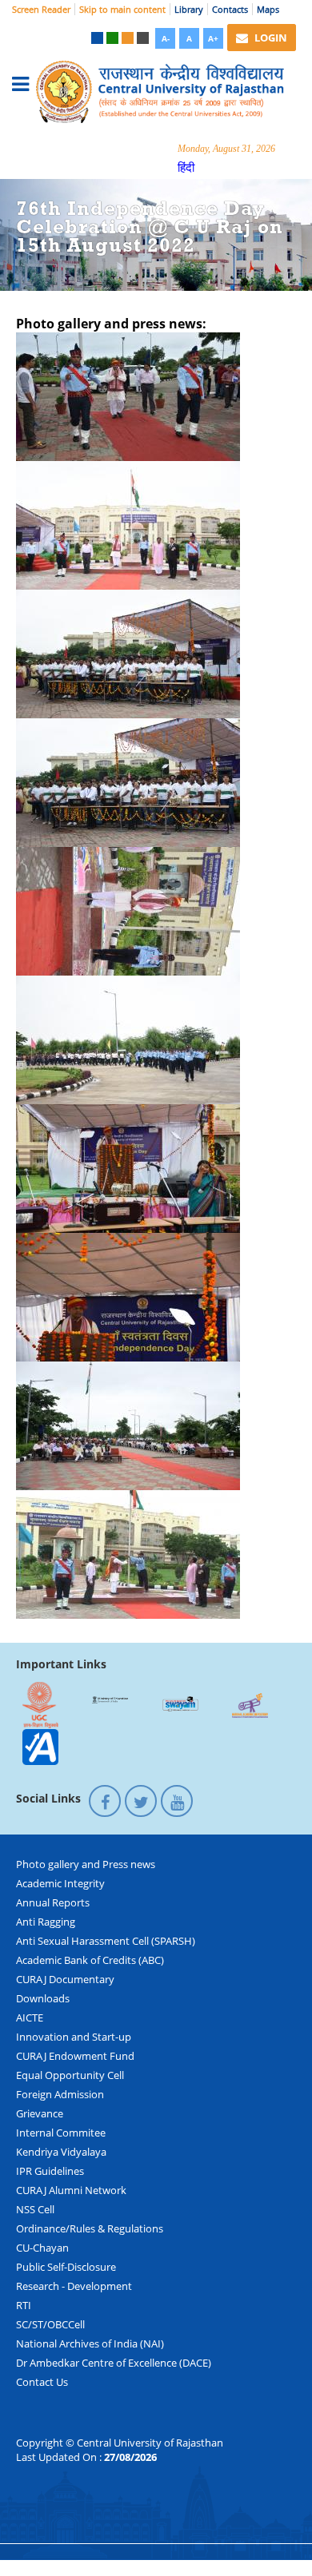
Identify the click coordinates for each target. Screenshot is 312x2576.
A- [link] (166, 38)
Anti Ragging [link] (46, 1922)
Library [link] (189, 9)
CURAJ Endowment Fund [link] (75, 2056)
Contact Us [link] (42, 2382)
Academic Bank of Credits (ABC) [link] (90, 1960)
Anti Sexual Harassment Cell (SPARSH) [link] (106, 1941)
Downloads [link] (43, 1998)
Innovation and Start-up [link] (74, 2037)
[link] (97, 38)
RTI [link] (24, 2305)
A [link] (189, 38)
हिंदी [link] (186, 167)
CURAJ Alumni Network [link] (71, 2190)
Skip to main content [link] (122, 9)
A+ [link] (213, 38)
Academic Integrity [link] (60, 1883)
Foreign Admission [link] (60, 2094)
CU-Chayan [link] (42, 2248)
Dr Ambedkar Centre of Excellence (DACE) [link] (114, 2363)
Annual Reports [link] (53, 1902)
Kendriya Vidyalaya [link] (61, 2152)
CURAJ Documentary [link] (65, 1979)
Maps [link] (268, 9)
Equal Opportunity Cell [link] (70, 2075)
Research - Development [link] (74, 2286)
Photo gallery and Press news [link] (86, 1864)
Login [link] (270, 38)
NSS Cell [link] (35, 2209)
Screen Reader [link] (41, 9)
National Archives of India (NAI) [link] (90, 2343)
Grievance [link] (40, 2113)
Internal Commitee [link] (61, 2133)
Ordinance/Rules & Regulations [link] (90, 2228)
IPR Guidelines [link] (50, 2171)
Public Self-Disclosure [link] (66, 2267)
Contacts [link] (230, 9)
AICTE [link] (30, 2017)
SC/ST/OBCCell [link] (50, 2324)
